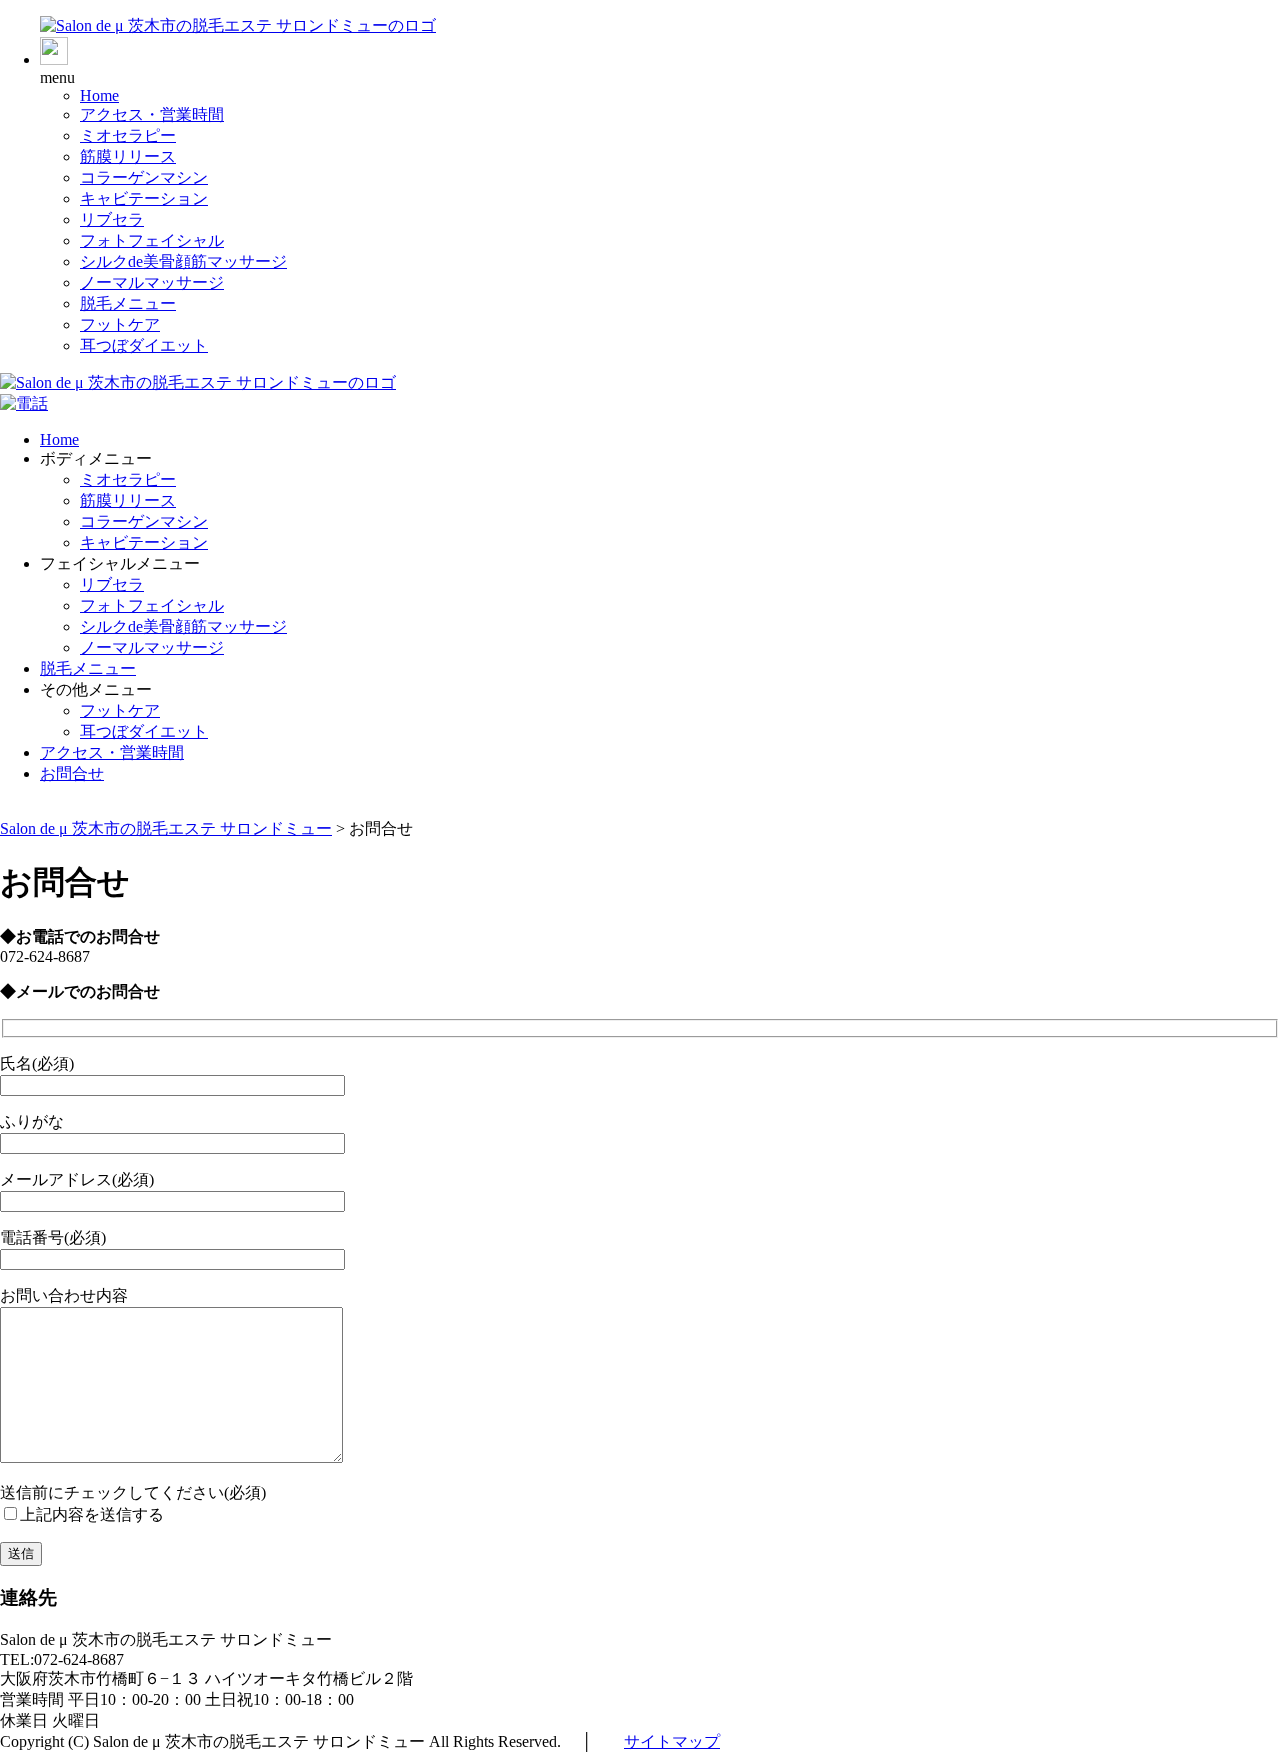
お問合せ (72, 773)
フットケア (120, 324)
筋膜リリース (128, 156)
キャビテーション (144, 198)
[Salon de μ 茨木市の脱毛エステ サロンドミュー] (238, 25)
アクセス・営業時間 (152, 114)
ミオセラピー (128, 135)
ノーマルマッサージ (152, 282)
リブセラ (112, 219)
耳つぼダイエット (144, 345)
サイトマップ (672, 1741)
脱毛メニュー (128, 303)
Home (99, 95)
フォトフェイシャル (152, 240)
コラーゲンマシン (144, 177)
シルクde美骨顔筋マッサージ (183, 261)
